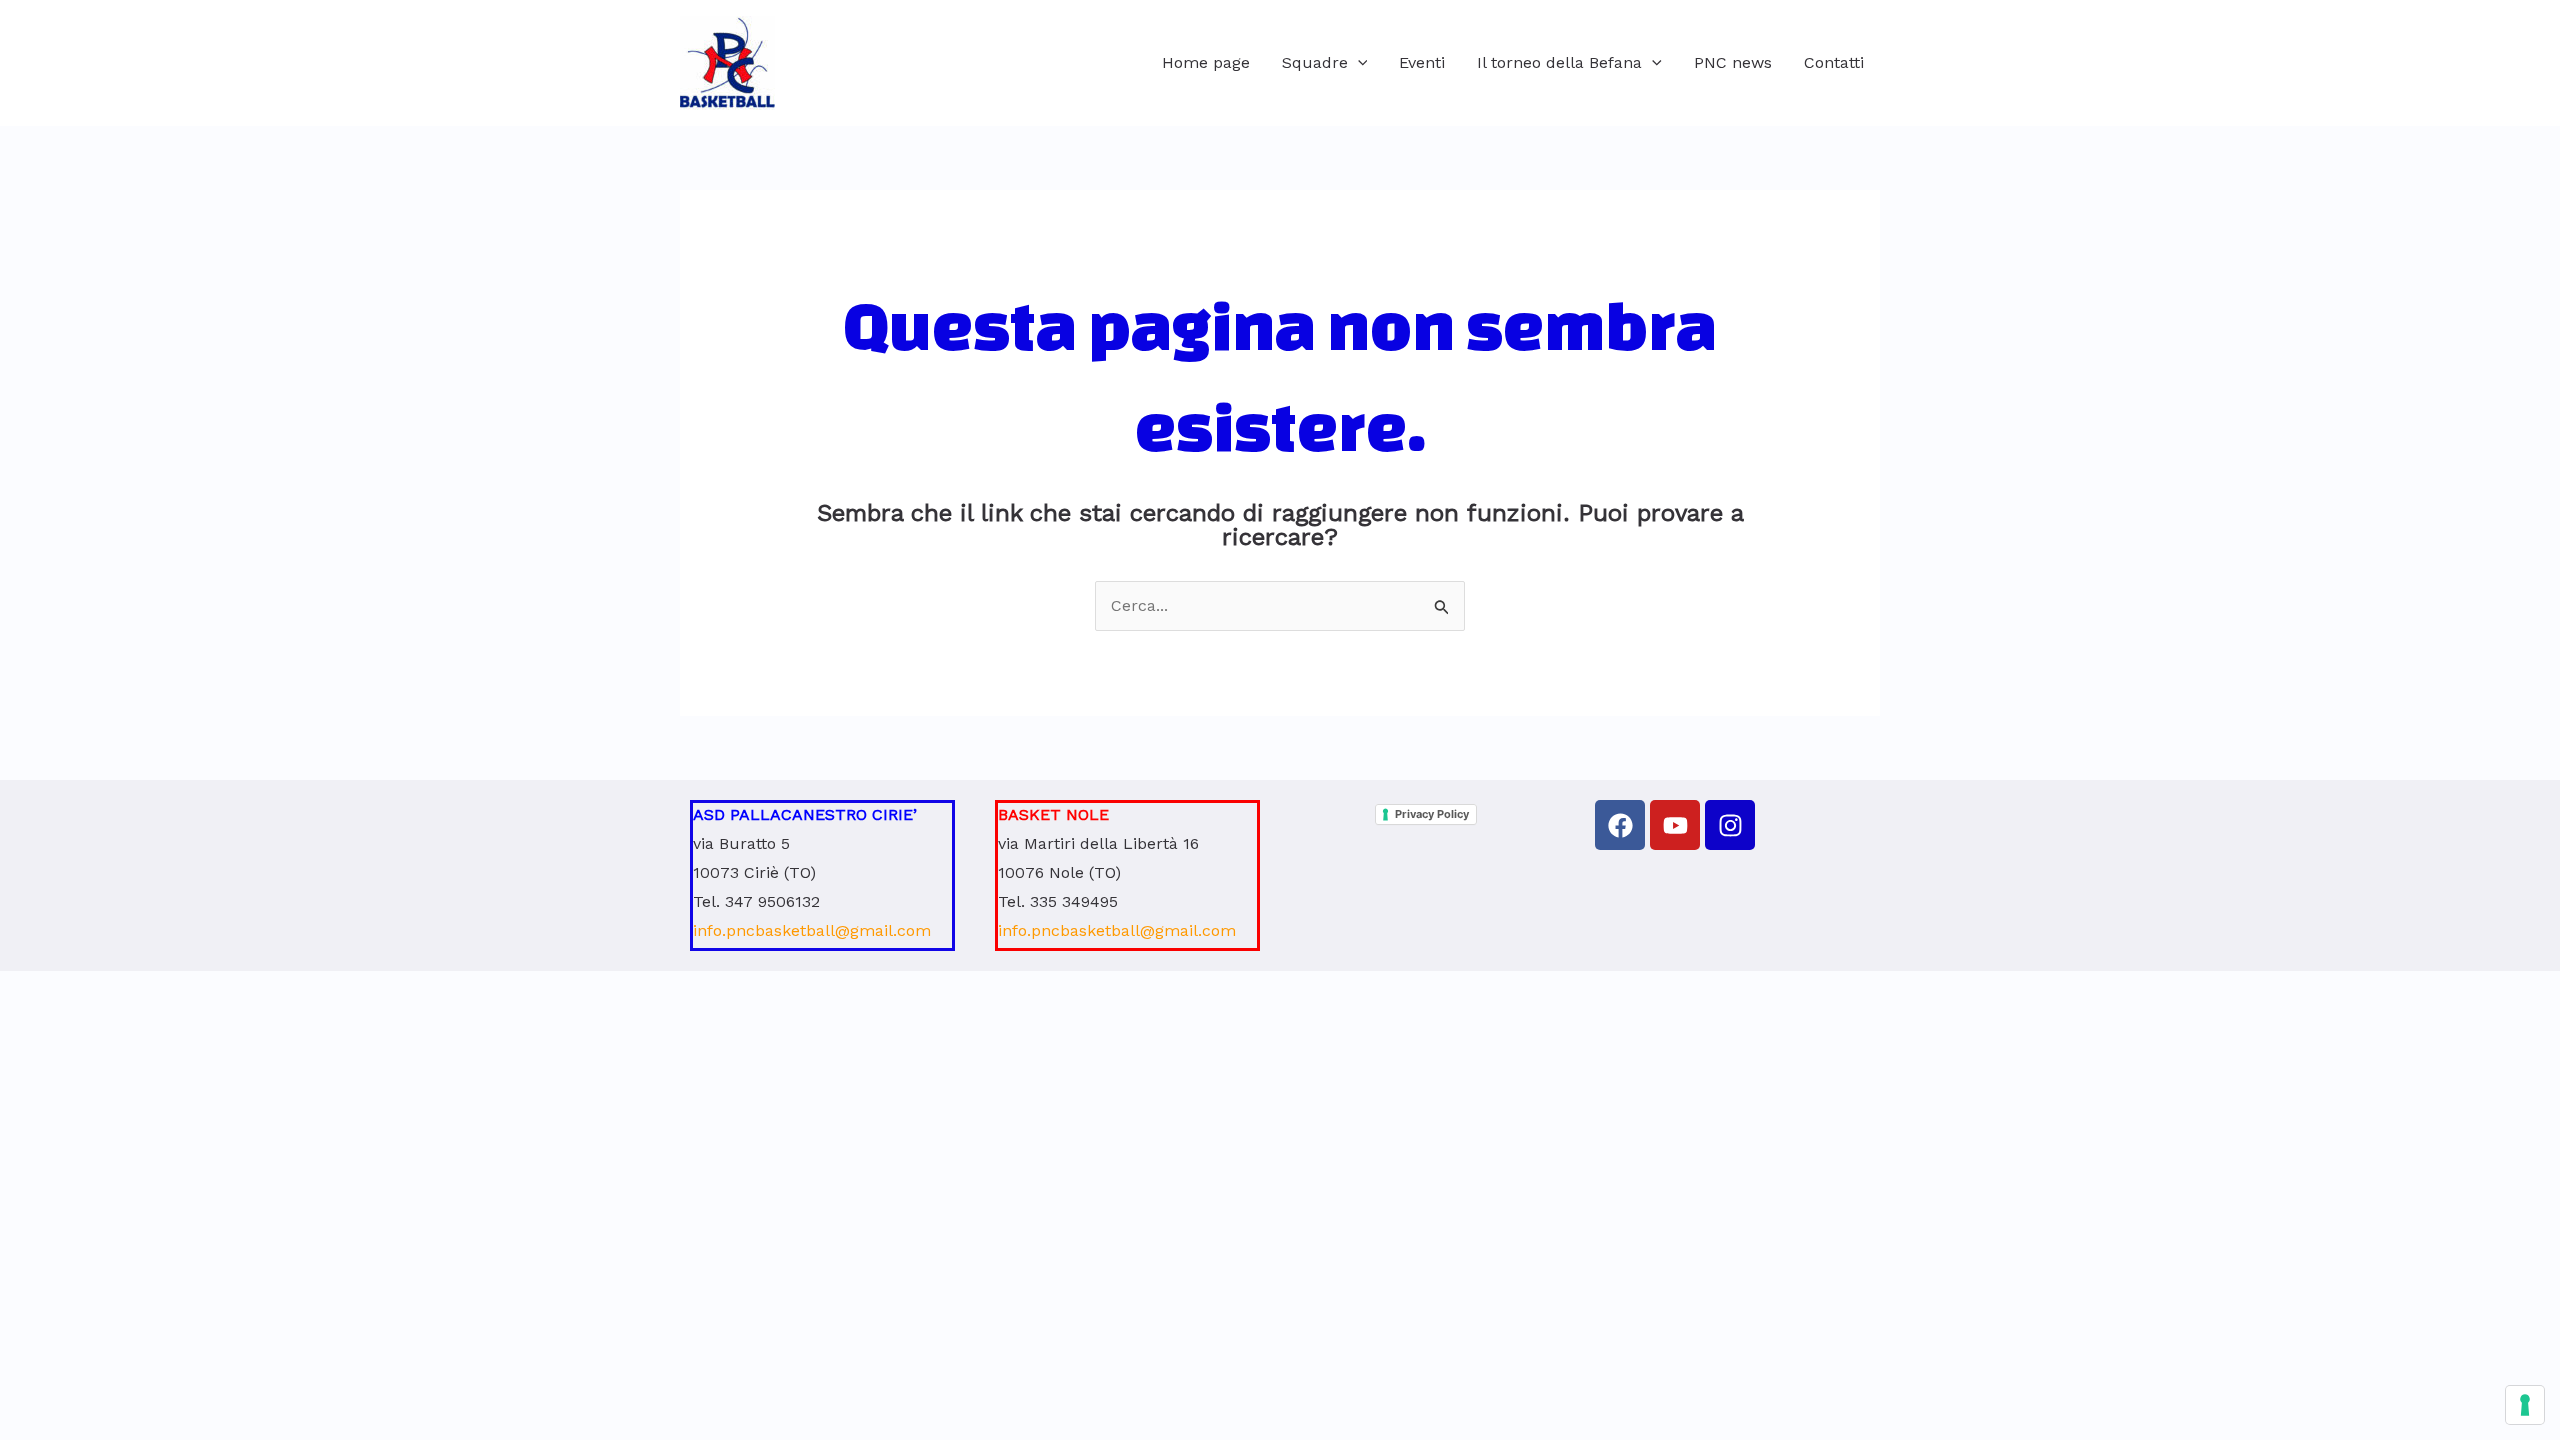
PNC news (1733, 62)
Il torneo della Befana (1559, 62)
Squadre (1315, 62)
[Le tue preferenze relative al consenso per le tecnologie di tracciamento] (2525, 1405)
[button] (1358, 63)
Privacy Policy (1432, 814)
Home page (1206, 62)
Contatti (1834, 62)
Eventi (1422, 62)
